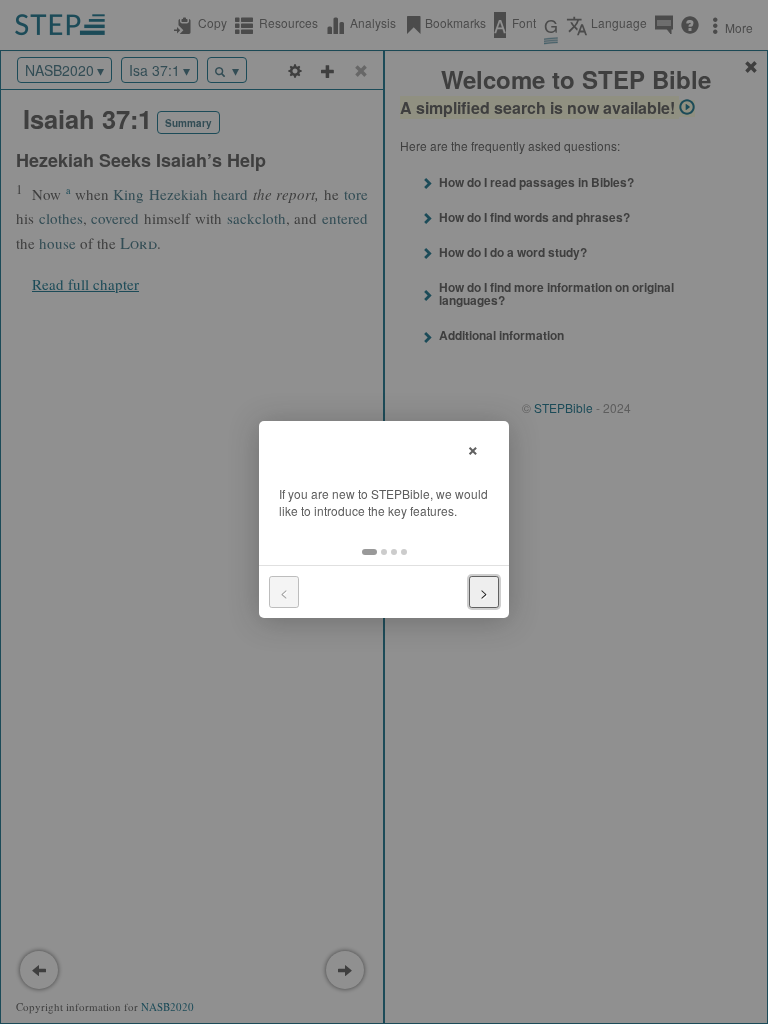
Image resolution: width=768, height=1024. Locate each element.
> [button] (484, 592)
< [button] (284, 592)
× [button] (473, 447)
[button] (369, 552)
